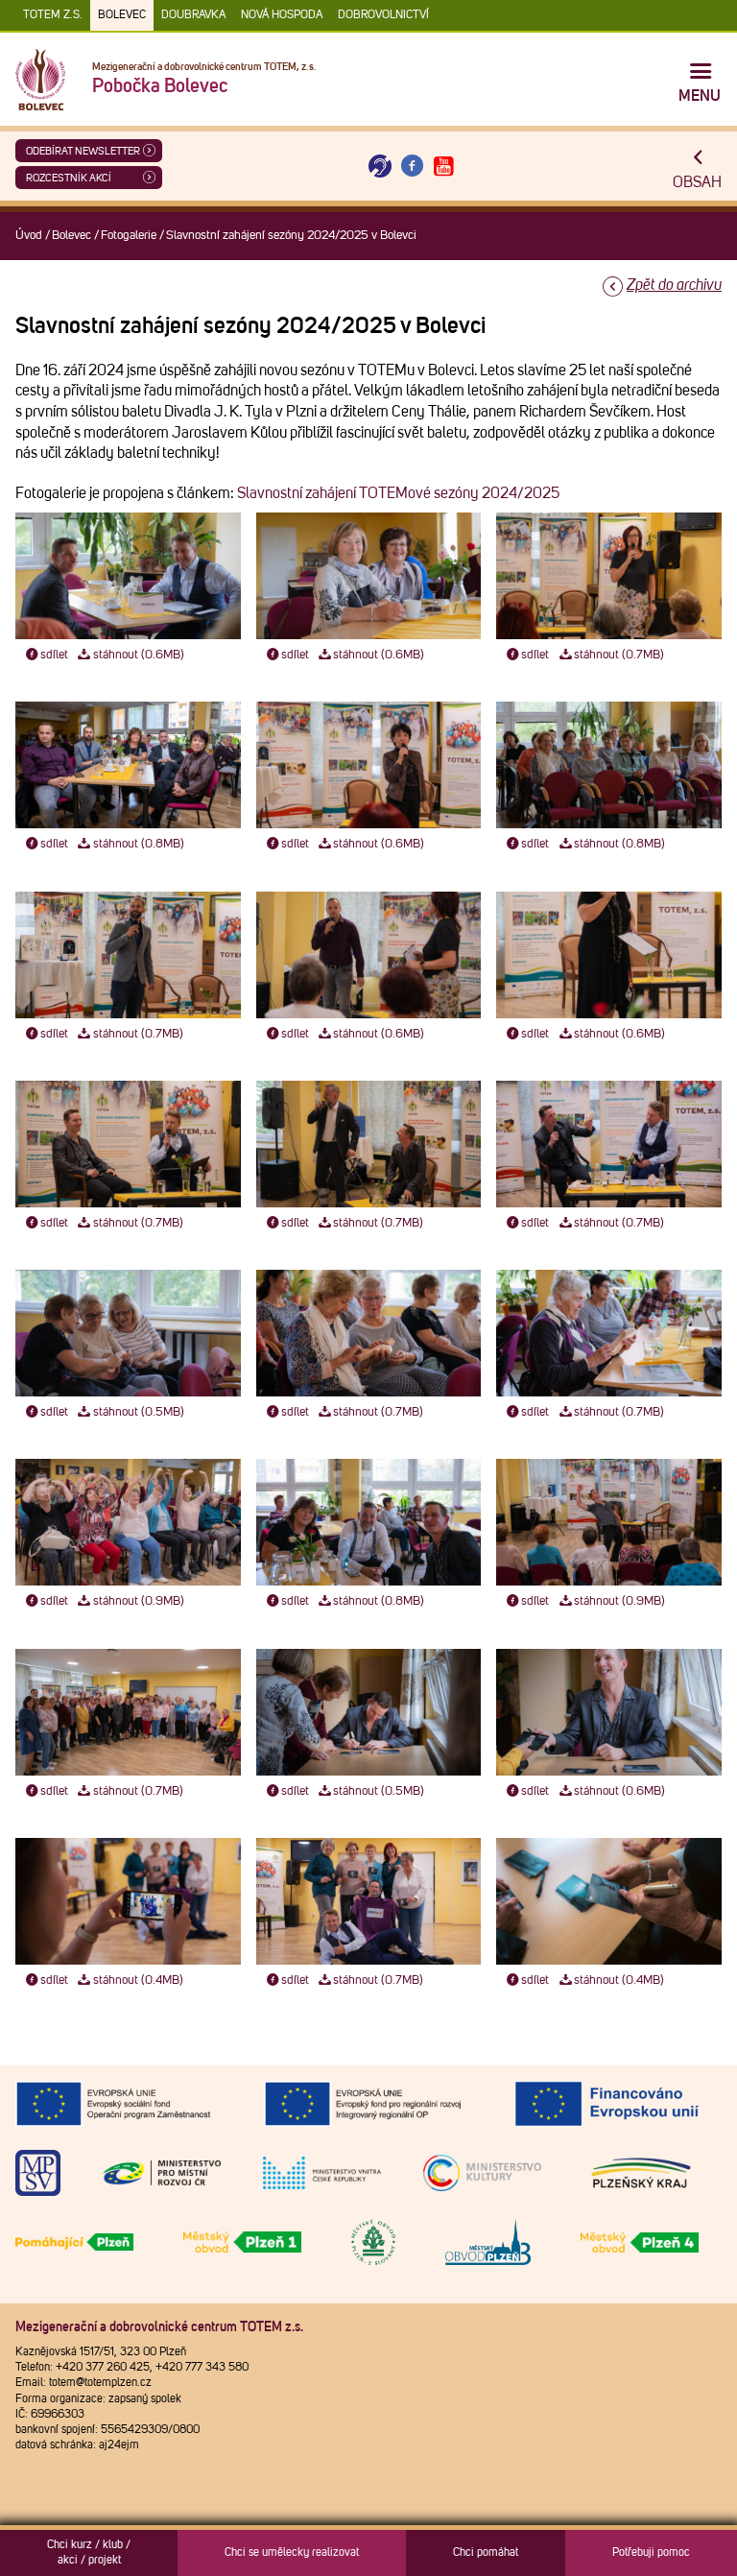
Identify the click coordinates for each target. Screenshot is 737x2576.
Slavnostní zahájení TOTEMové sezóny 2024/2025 (398, 493)
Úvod (29, 236)
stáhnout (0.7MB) (619, 655)
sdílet (54, 655)
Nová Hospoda (282, 15)
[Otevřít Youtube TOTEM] (444, 167)
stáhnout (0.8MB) (139, 844)
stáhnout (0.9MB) (139, 1601)
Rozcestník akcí (69, 178)
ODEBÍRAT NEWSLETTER (83, 151)
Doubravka (193, 15)
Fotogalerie (129, 236)
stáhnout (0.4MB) (138, 1980)
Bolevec (122, 15)
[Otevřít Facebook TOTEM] (412, 167)
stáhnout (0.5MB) (139, 1412)
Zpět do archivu (674, 285)
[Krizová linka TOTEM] (380, 167)
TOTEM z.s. (53, 15)
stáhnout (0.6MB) (139, 655)
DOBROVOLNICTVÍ (383, 15)
